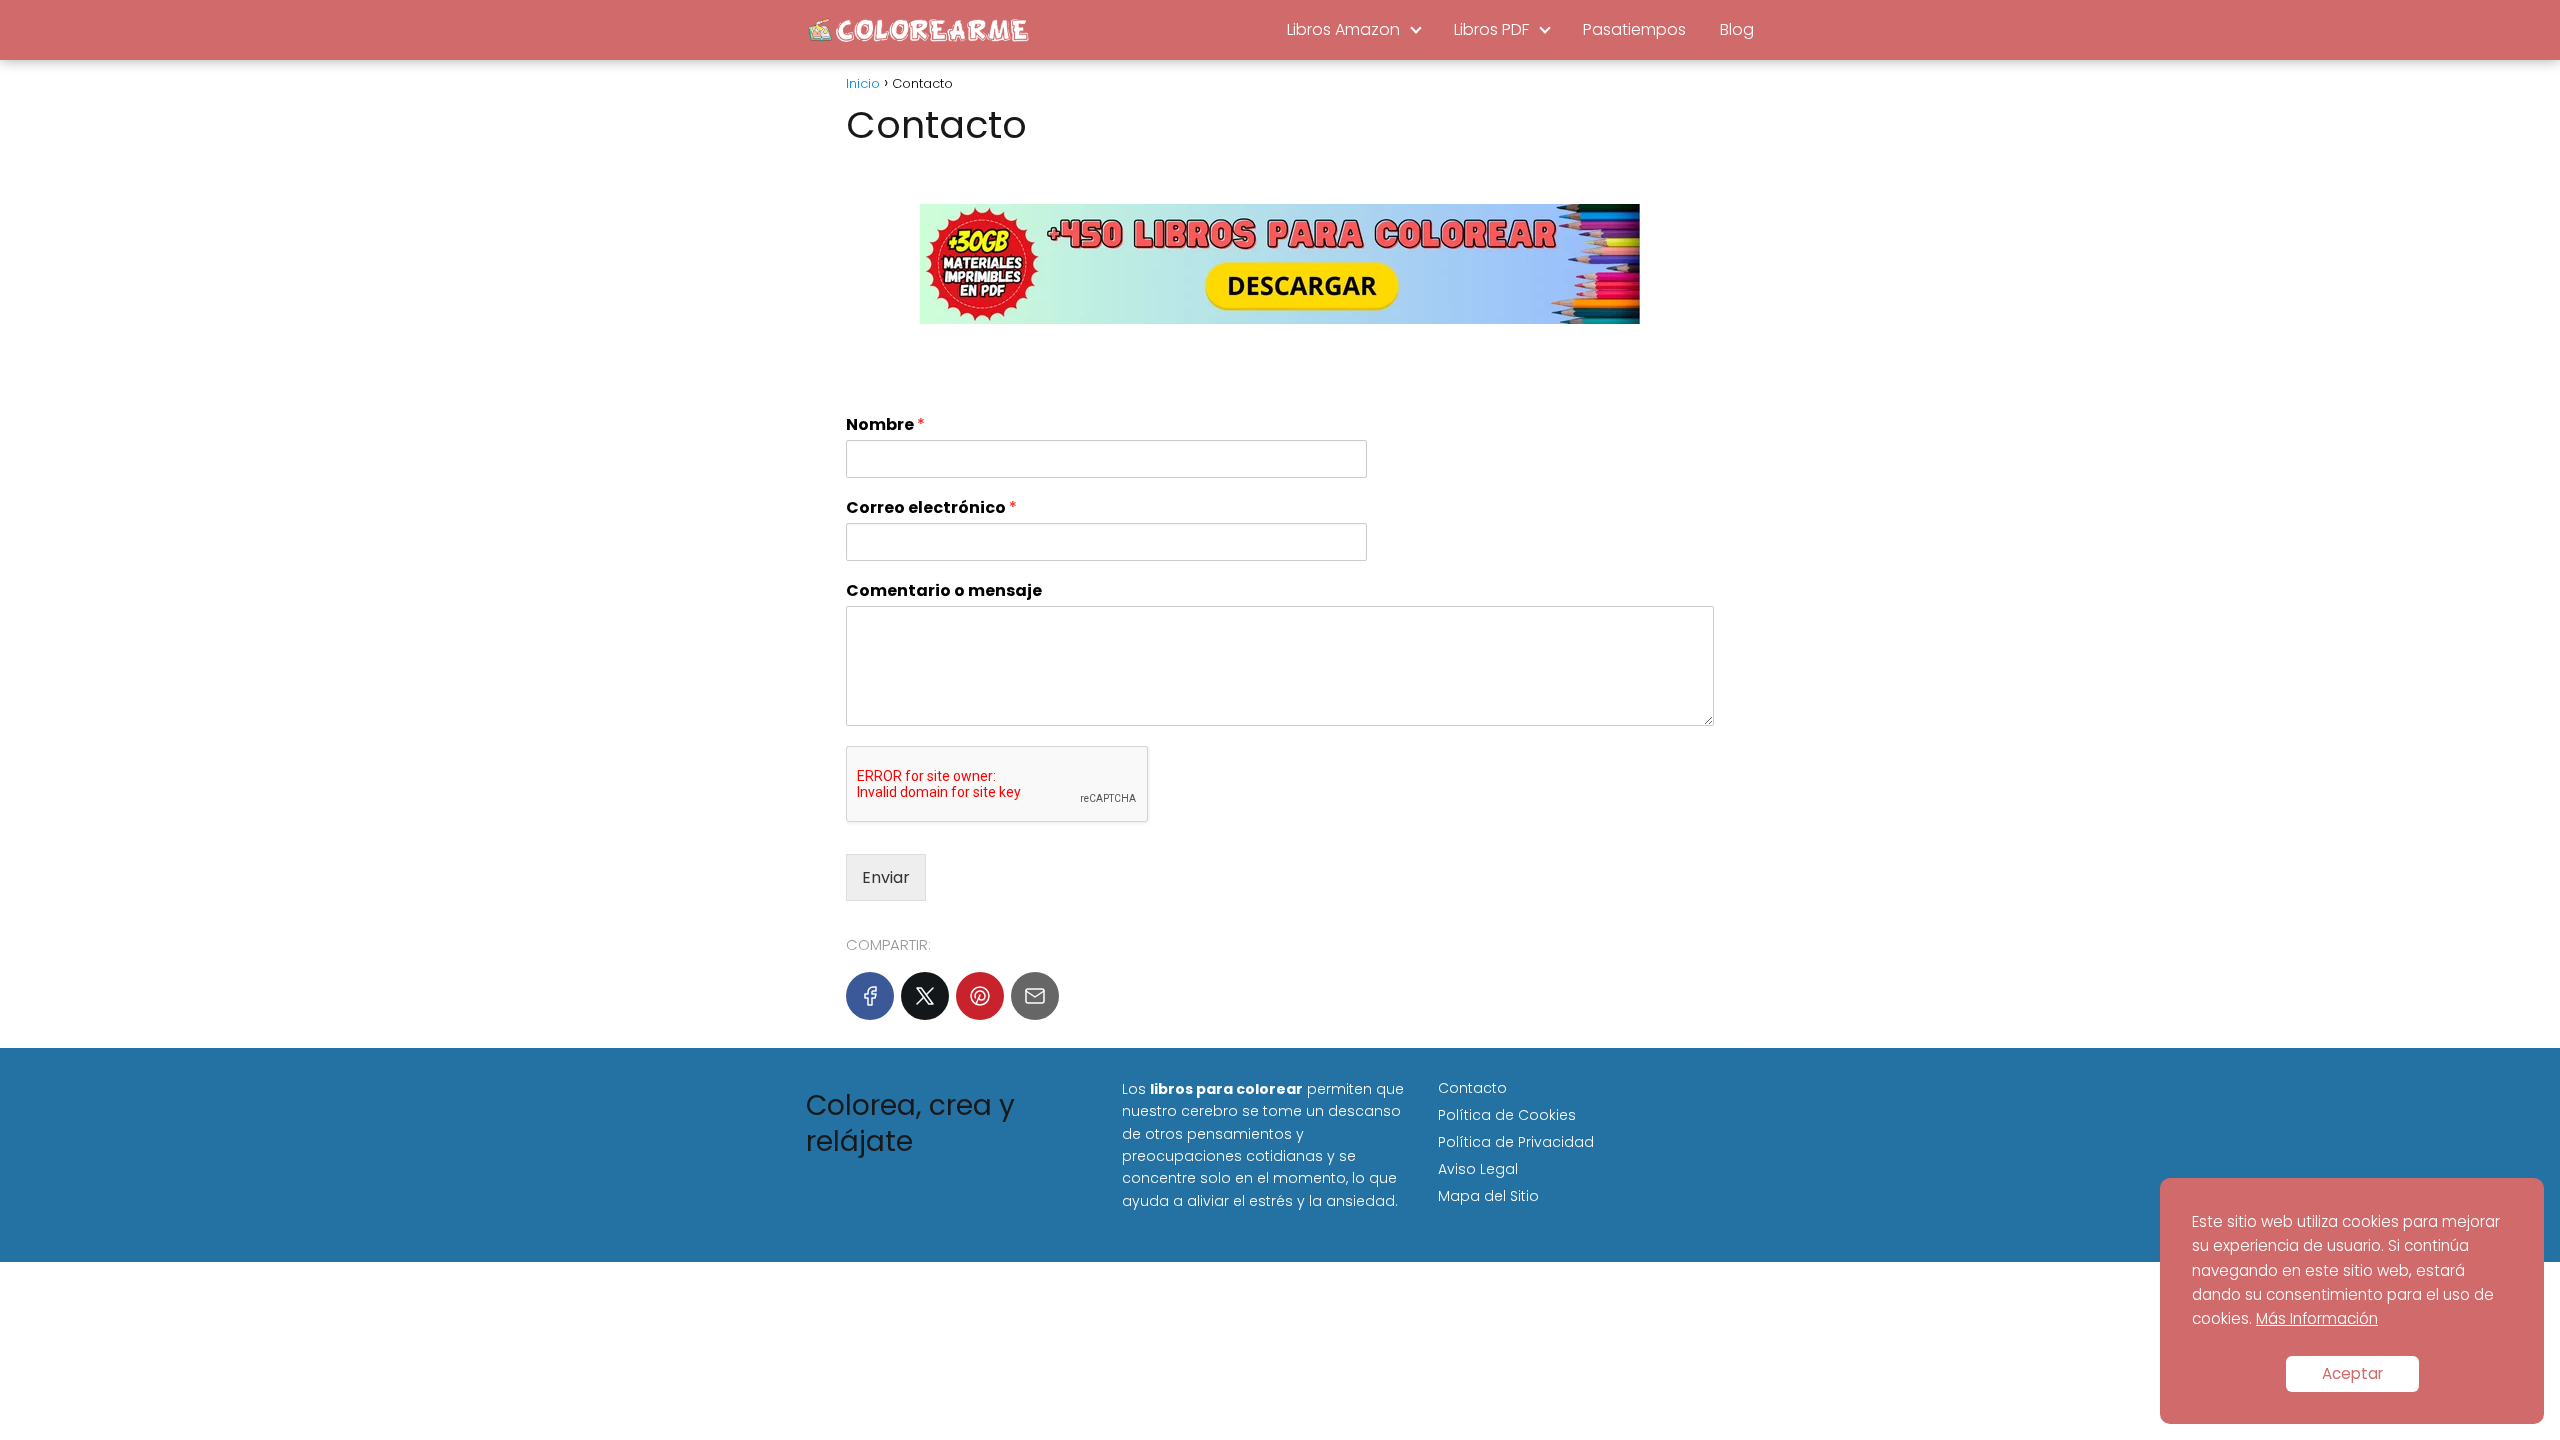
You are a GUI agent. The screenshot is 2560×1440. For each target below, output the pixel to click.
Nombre (885, 425)
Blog (1737, 29)
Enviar (886, 877)
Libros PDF (1491, 29)
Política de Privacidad (1516, 1142)
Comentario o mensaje (944, 591)
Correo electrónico (931, 508)
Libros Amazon (1343, 29)
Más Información (2317, 1318)
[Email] (1035, 996)
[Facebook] (870, 996)
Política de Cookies (1507, 1115)
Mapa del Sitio (1488, 1196)
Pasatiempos (1634, 29)
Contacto (1472, 1088)
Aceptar (2352, 1373)
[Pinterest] (980, 996)
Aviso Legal (1478, 1169)
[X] (925, 996)
